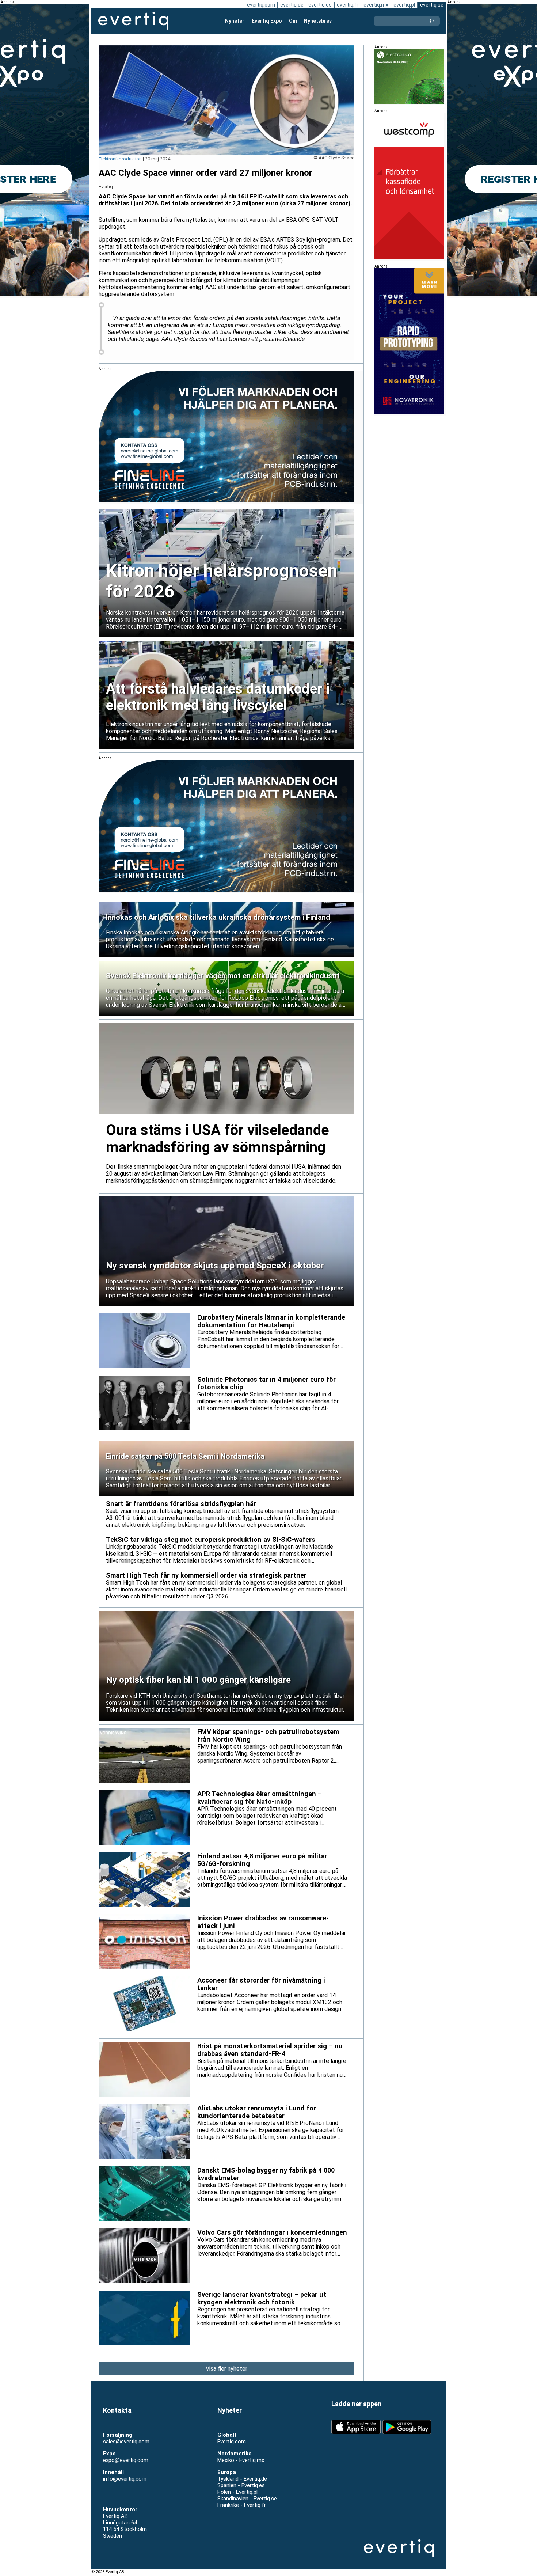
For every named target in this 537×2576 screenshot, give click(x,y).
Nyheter (235, 21)
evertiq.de (292, 5)
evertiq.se (432, 5)
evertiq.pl (404, 5)
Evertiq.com (232, 2442)
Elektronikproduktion (120, 159)
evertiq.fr (348, 5)
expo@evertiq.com (126, 2460)
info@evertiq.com (125, 2479)
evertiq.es (320, 5)
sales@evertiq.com (126, 2442)
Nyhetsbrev (318, 21)
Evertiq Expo (267, 21)
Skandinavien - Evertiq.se (247, 2499)
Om (293, 21)
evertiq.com (261, 5)
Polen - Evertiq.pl (237, 2492)
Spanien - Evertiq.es (241, 2485)
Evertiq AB (133, 21)
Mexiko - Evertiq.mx (241, 2460)
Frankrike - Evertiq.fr (242, 2505)
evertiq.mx (376, 5)
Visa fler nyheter (226, 2369)
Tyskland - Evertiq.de (242, 2479)
